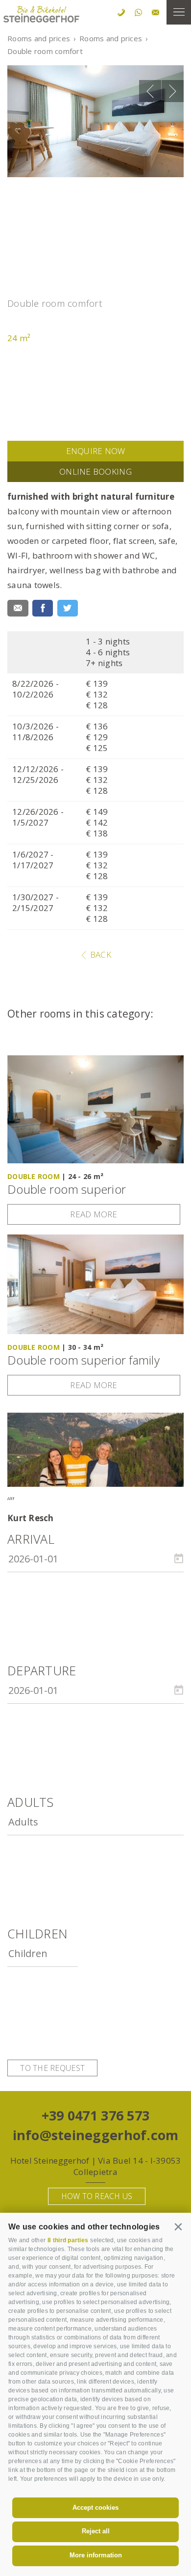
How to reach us (97, 2196)
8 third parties (68, 2240)
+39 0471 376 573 (95, 2115)
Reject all (96, 2531)
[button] (179, 2226)
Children (37, 1934)
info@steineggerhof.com (96, 2135)
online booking (95, 471)
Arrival (31, 1539)
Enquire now (96, 451)
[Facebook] (43, 608)
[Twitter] (68, 608)
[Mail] (18, 608)
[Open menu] (179, 12)
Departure (42, 1671)
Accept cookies (95, 2508)
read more (94, 1214)
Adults (31, 1802)
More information (96, 2555)
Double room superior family (84, 1360)
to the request (52, 2068)
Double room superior (67, 1190)
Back (99, 954)
